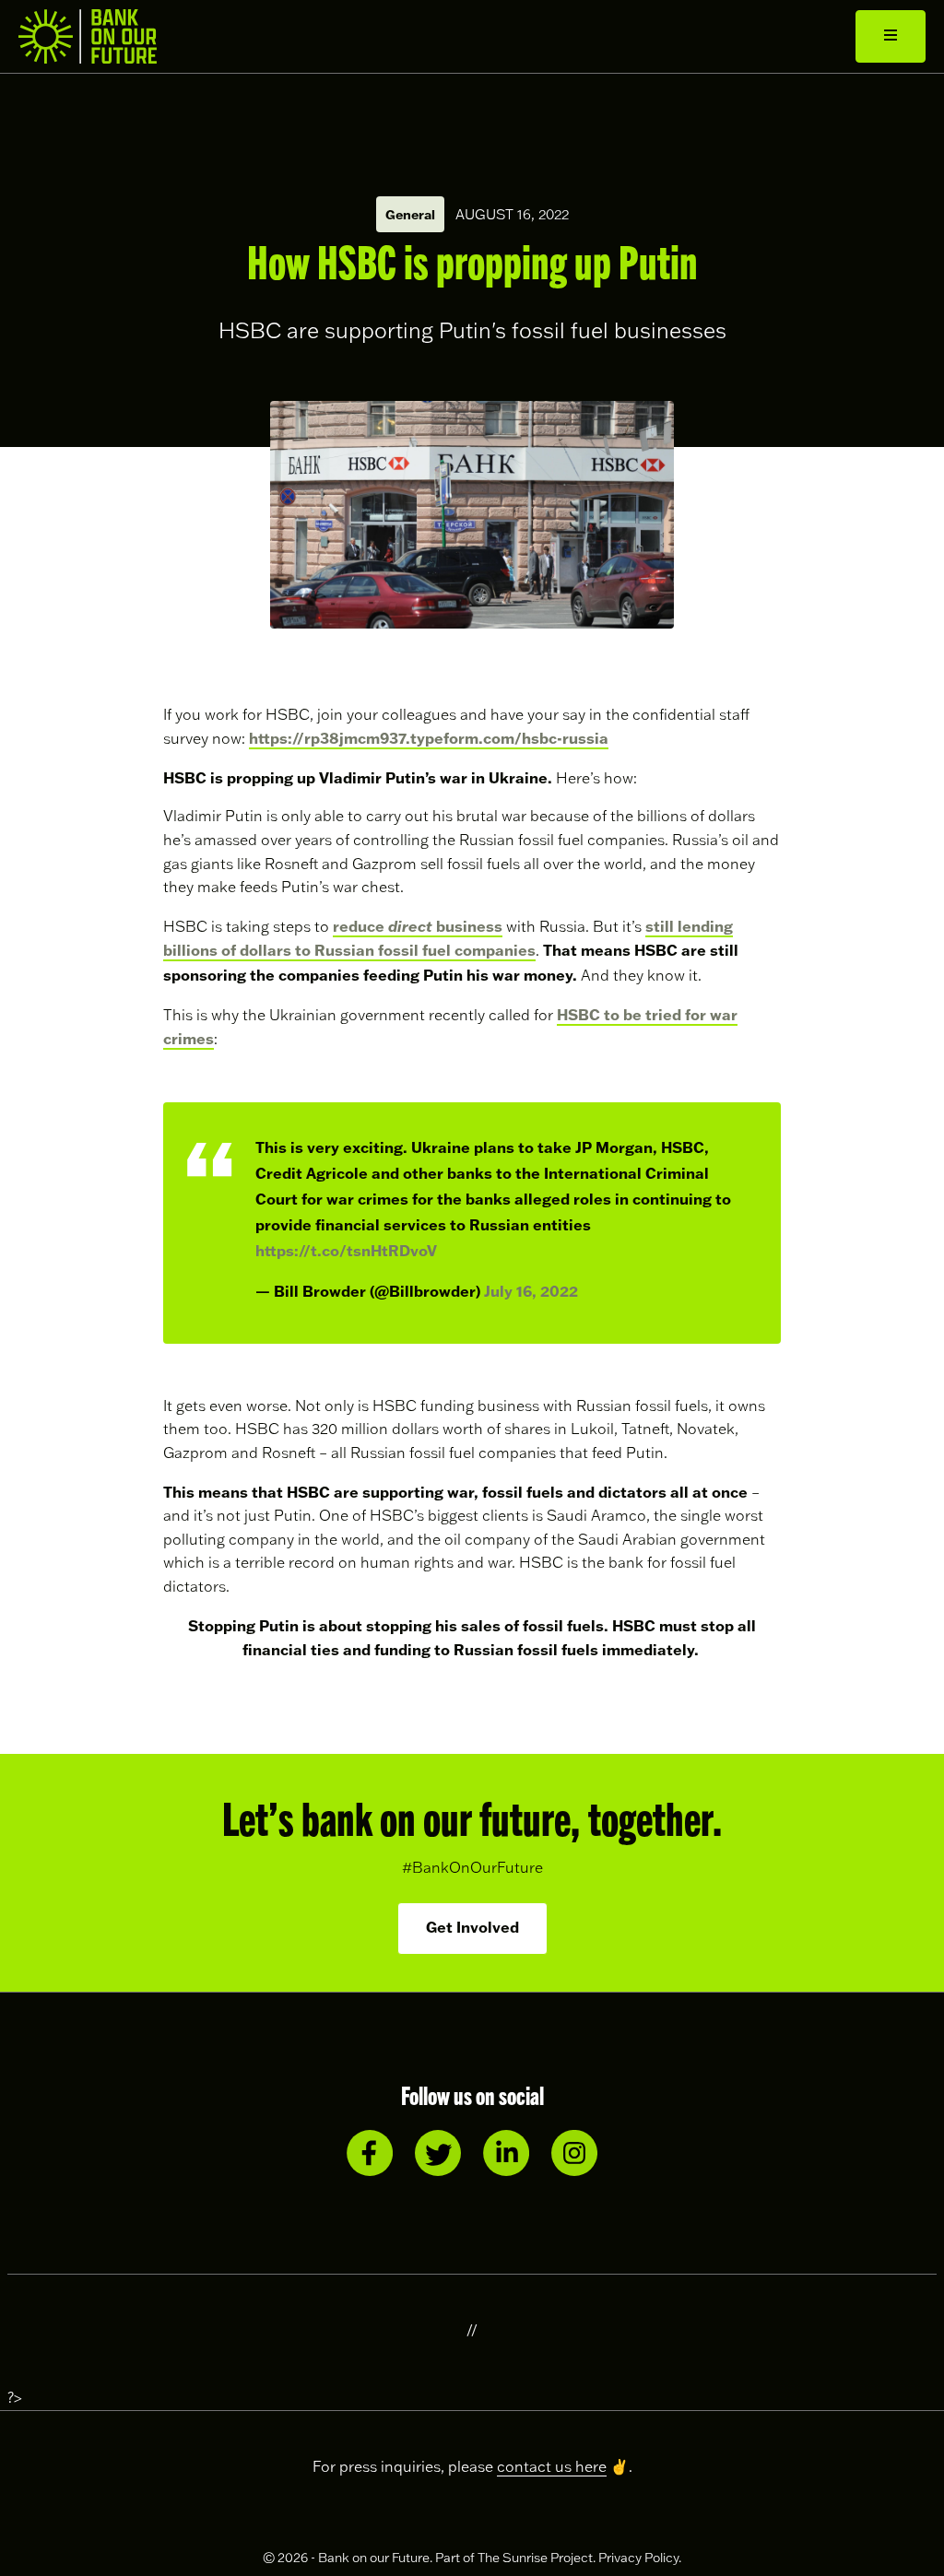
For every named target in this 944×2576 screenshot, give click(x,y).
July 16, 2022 (531, 1291)
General (410, 214)
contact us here (552, 2466)
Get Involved (472, 1927)
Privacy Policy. (640, 2558)
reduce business (418, 926)
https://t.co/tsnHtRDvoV (346, 1250)
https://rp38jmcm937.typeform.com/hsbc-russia (429, 738)
